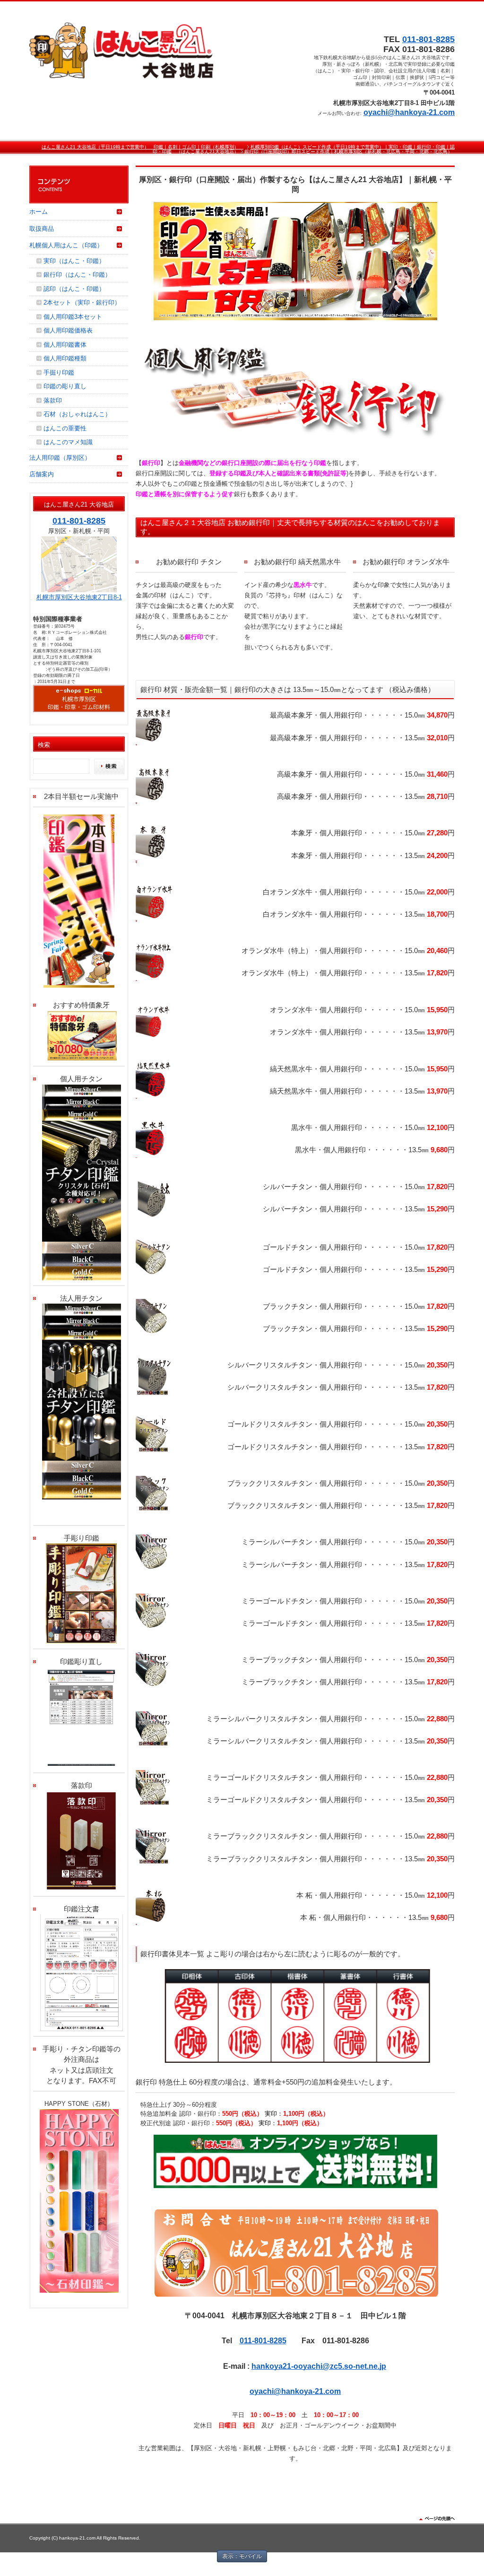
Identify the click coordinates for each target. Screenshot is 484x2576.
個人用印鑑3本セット (73, 317)
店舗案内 (42, 474)
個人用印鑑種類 (65, 358)
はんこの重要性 (65, 428)
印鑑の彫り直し (65, 386)
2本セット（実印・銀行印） (82, 302)
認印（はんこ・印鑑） (74, 289)
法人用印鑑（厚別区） (60, 458)
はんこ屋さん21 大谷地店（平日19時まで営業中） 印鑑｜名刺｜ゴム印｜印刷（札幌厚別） (143, 147)
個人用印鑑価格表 (68, 330)
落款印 (53, 400)
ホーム (39, 212)
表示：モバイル (242, 2556)
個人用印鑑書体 (65, 345)
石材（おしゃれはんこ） (77, 414)
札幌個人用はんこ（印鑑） (66, 245)
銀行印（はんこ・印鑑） (77, 275)
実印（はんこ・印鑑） (74, 261)
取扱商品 (42, 229)
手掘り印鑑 (59, 372)
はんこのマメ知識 (68, 442)
